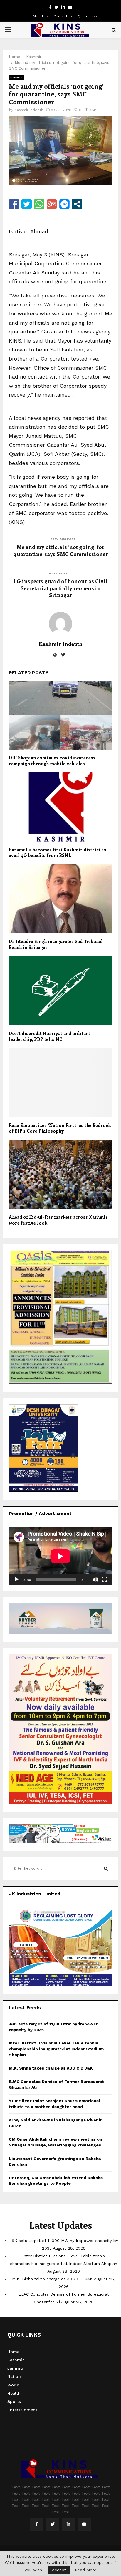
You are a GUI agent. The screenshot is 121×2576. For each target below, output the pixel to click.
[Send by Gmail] (52, 204)
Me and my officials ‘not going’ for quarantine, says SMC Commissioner (61, 550)
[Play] (16, 1580)
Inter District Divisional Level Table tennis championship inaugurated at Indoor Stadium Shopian (56, 2049)
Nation (14, 2376)
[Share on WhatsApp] (39, 204)
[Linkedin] (68, 2524)
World (13, 2385)
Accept (59, 2570)
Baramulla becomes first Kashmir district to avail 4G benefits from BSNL (58, 853)
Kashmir (16, 77)
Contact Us (63, 16)
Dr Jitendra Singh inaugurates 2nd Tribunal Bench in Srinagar (56, 944)
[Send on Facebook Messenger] (64, 204)
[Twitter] (53, 2524)
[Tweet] (27, 204)
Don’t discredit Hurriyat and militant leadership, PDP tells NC (49, 1036)
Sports (14, 2401)
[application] (60, 1556)
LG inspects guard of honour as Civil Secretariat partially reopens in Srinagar (61, 588)
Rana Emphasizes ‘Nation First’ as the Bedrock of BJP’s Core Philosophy (60, 1128)
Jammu (15, 2368)
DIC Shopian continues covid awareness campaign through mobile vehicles (52, 761)
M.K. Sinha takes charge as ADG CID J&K (51, 2068)
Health (14, 2393)
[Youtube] (84, 2524)
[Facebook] (37, 2524)
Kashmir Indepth (29, 110)
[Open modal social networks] (77, 204)
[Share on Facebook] (14, 204)
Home (13, 2352)
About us (41, 16)
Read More (86, 2570)
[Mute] (95, 1580)
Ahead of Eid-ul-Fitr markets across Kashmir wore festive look (58, 1220)
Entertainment (22, 2410)
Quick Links (88, 16)
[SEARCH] (106, 1868)
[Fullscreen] (105, 1580)
